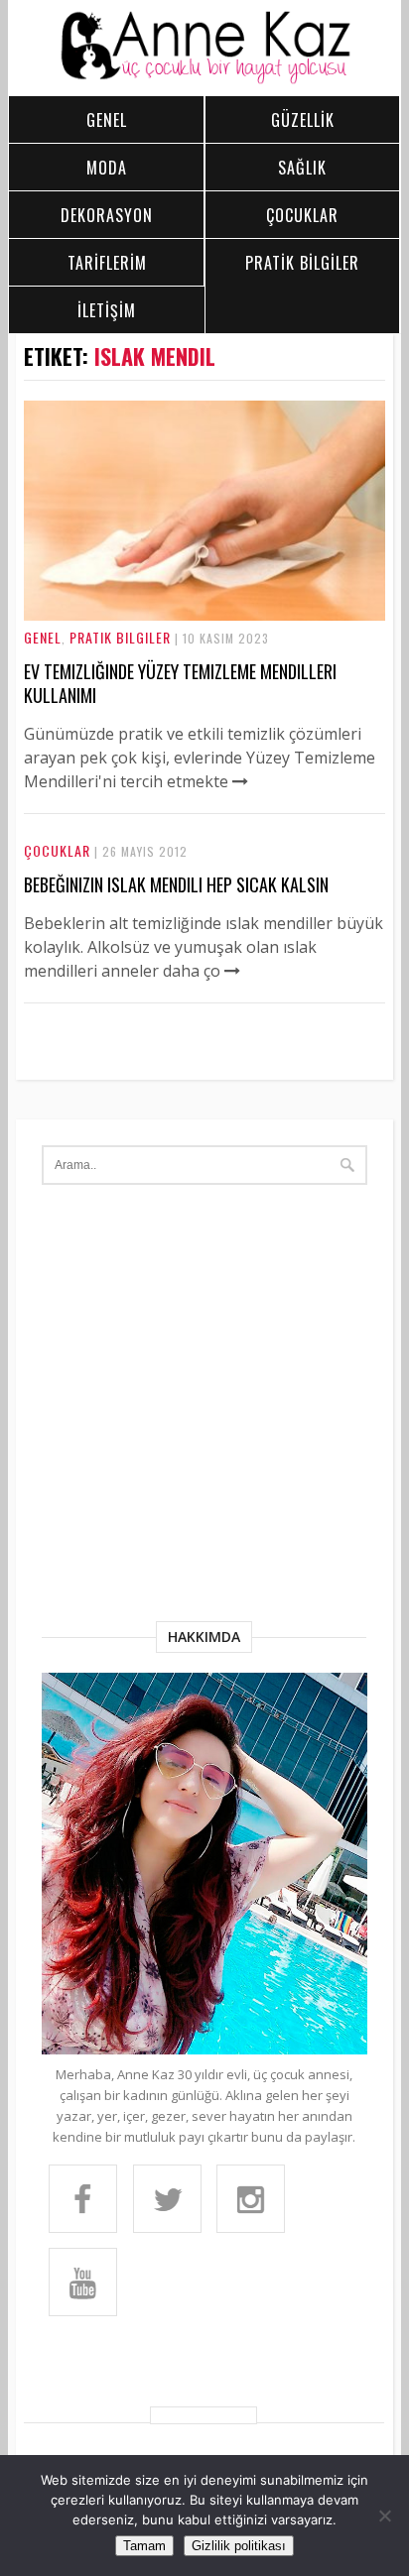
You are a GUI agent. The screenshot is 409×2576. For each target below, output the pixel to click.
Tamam (144, 2546)
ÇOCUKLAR (302, 215)
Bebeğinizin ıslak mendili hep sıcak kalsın (176, 884)
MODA (107, 168)
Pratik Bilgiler (120, 637)
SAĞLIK (302, 168)
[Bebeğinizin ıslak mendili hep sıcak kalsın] (232, 971)
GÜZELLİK (303, 120)
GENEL (107, 120)
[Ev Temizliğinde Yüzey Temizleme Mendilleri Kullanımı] (205, 615)
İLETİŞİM (107, 310)
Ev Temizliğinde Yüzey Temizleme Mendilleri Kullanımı (180, 683)
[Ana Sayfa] (205, 79)
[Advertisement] (204, 1407)
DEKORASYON (107, 215)
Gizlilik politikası (239, 2546)
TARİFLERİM (107, 263)
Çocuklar (57, 850)
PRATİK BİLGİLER (302, 263)
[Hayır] (384, 2516)
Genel (43, 637)
